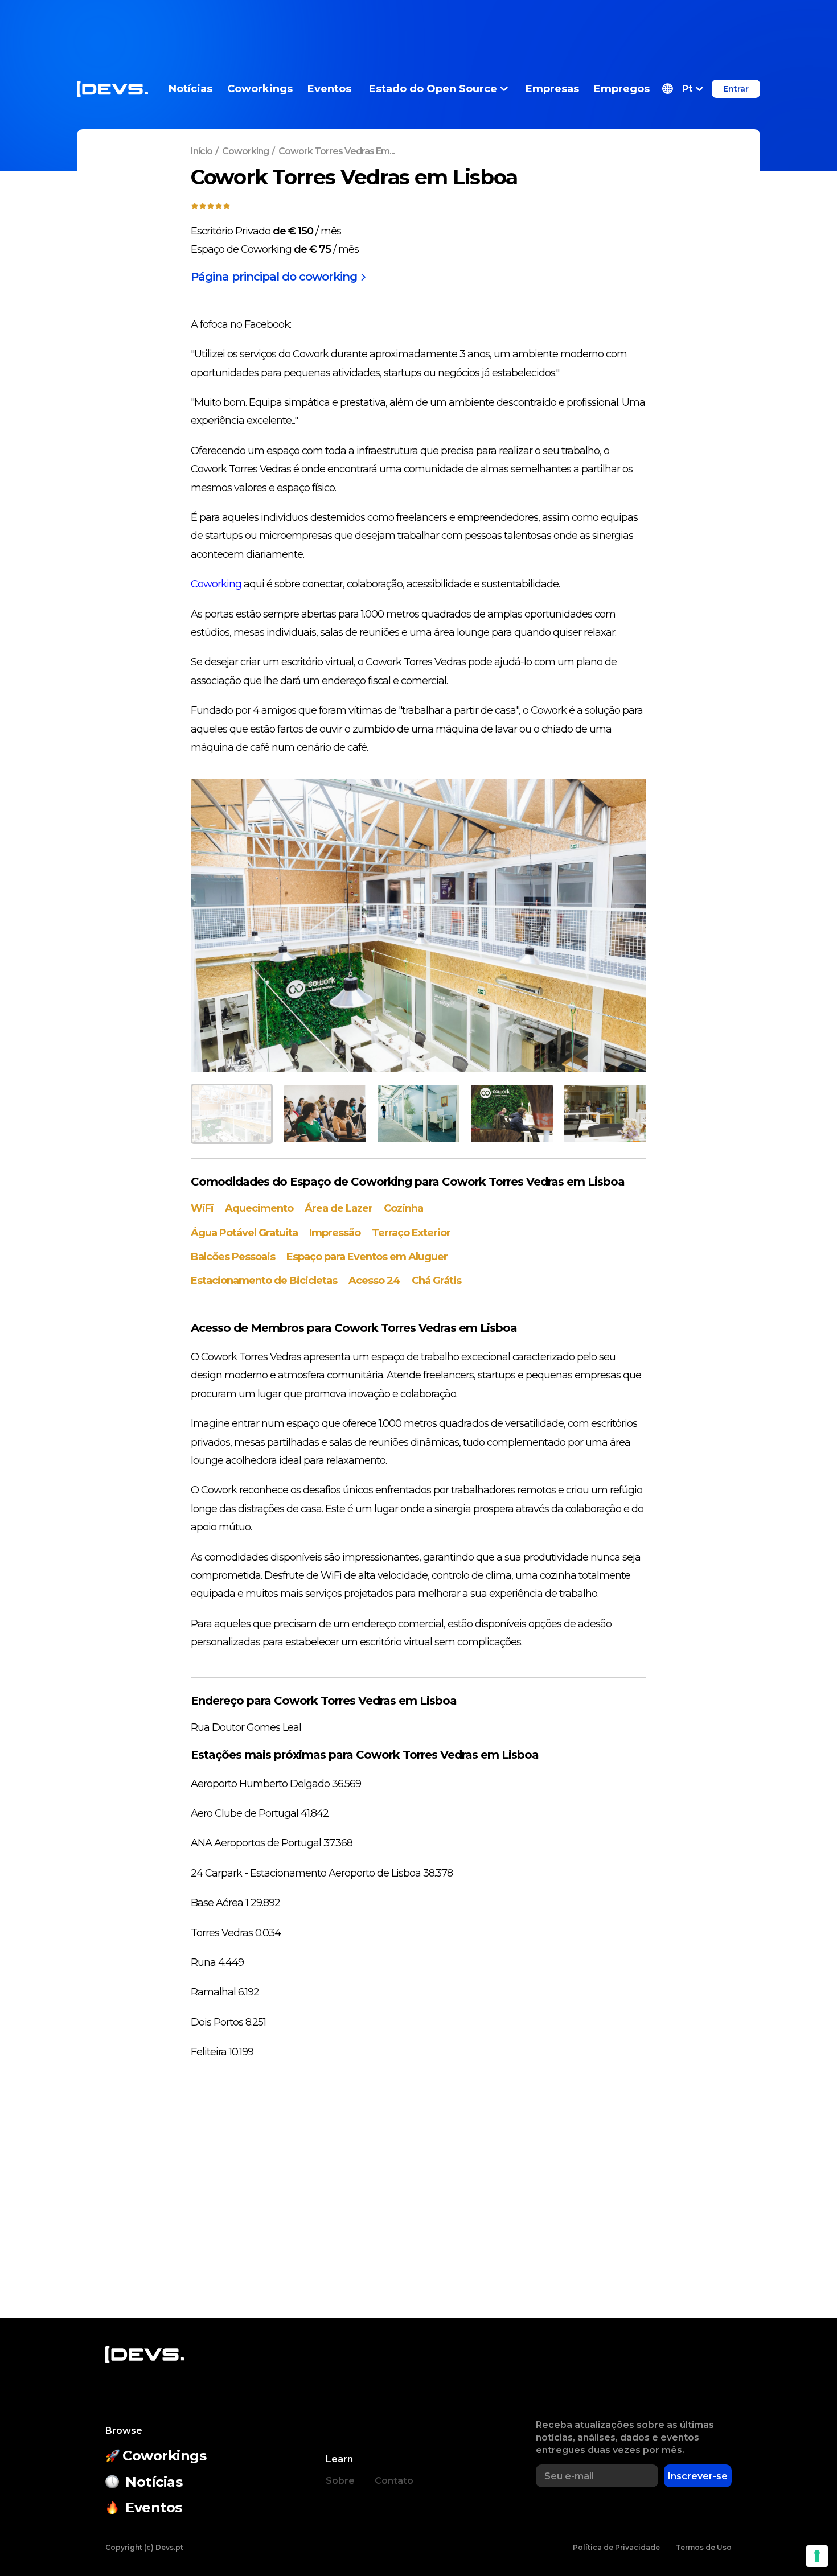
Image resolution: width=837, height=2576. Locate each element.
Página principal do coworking (274, 277)
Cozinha (403, 1208)
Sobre (340, 2481)
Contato (394, 2481)
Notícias (190, 89)
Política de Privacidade (616, 2547)
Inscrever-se (698, 2476)
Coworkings (260, 89)
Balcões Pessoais (233, 1257)
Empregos (622, 89)
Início (202, 151)
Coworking (245, 151)
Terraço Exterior (411, 1233)
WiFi (202, 1208)
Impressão (335, 1233)
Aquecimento (259, 1208)
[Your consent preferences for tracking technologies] (817, 2556)
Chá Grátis (436, 1281)
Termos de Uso (704, 2547)
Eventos (329, 89)
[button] (683, 89)
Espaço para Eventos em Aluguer (367, 1257)
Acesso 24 (374, 1281)
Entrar (736, 89)
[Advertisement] (419, 26)
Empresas (552, 89)
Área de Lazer (339, 1208)
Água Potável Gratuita (244, 1233)
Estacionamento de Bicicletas (264, 1281)
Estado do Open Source (433, 89)
